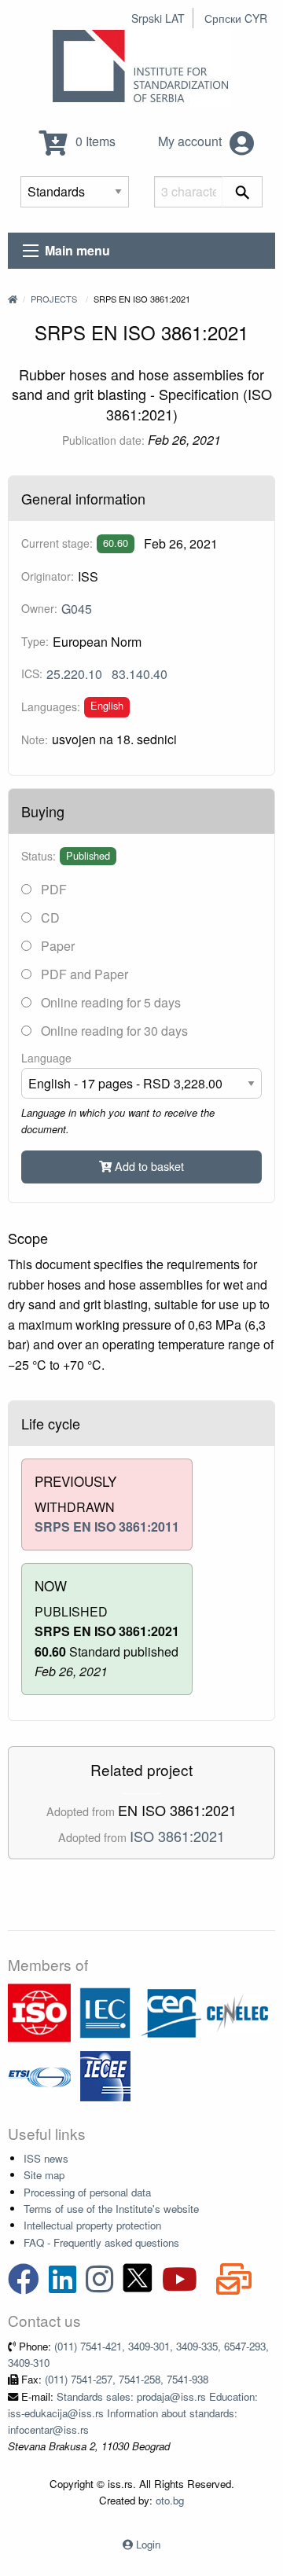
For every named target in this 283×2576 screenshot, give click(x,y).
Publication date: (103, 440)
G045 (77, 609)
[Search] (243, 192)
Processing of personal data (87, 2192)
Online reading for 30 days (113, 1031)
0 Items (94, 141)
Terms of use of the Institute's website (111, 2209)
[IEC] (105, 2011)
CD (49, 917)
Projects (54, 299)
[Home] (13, 299)
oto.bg (170, 2500)
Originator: (48, 576)
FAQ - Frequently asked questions (101, 2242)
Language (46, 1058)
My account (191, 141)
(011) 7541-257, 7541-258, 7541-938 (127, 2379)
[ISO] (39, 2011)
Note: (35, 739)
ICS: (32, 673)
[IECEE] (105, 2074)
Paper (56, 946)
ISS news (46, 2158)
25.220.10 (74, 674)
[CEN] (171, 2011)
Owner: (39, 608)
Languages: (51, 706)
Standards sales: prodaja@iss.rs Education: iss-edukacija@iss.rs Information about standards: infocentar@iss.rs (133, 2413)
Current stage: (57, 543)
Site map (44, 2175)
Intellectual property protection (92, 2225)
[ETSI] (39, 2074)
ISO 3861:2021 (177, 1836)
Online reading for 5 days (109, 1002)
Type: (35, 641)
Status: (39, 856)
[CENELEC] (237, 2011)
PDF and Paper (83, 974)
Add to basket (148, 1166)
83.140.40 (140, 674)
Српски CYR (236, 18)
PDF (52, 889)
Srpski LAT (158, 18)
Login (148, 2544)
